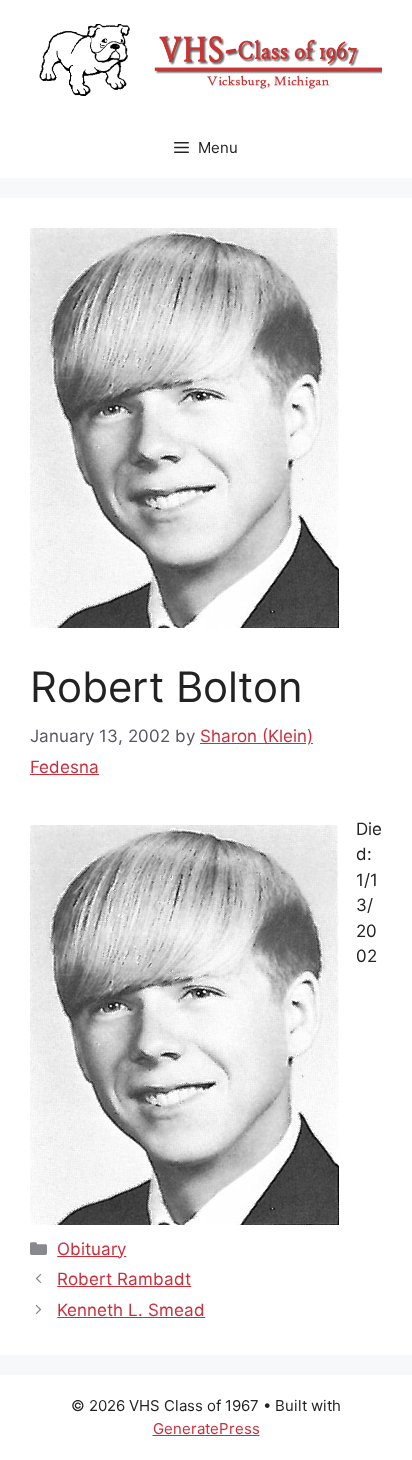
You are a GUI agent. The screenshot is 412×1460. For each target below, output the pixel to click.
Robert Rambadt (124, 1279)
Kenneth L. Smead (131, 1310)
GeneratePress (206, 1428)
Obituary (91, 1249)
